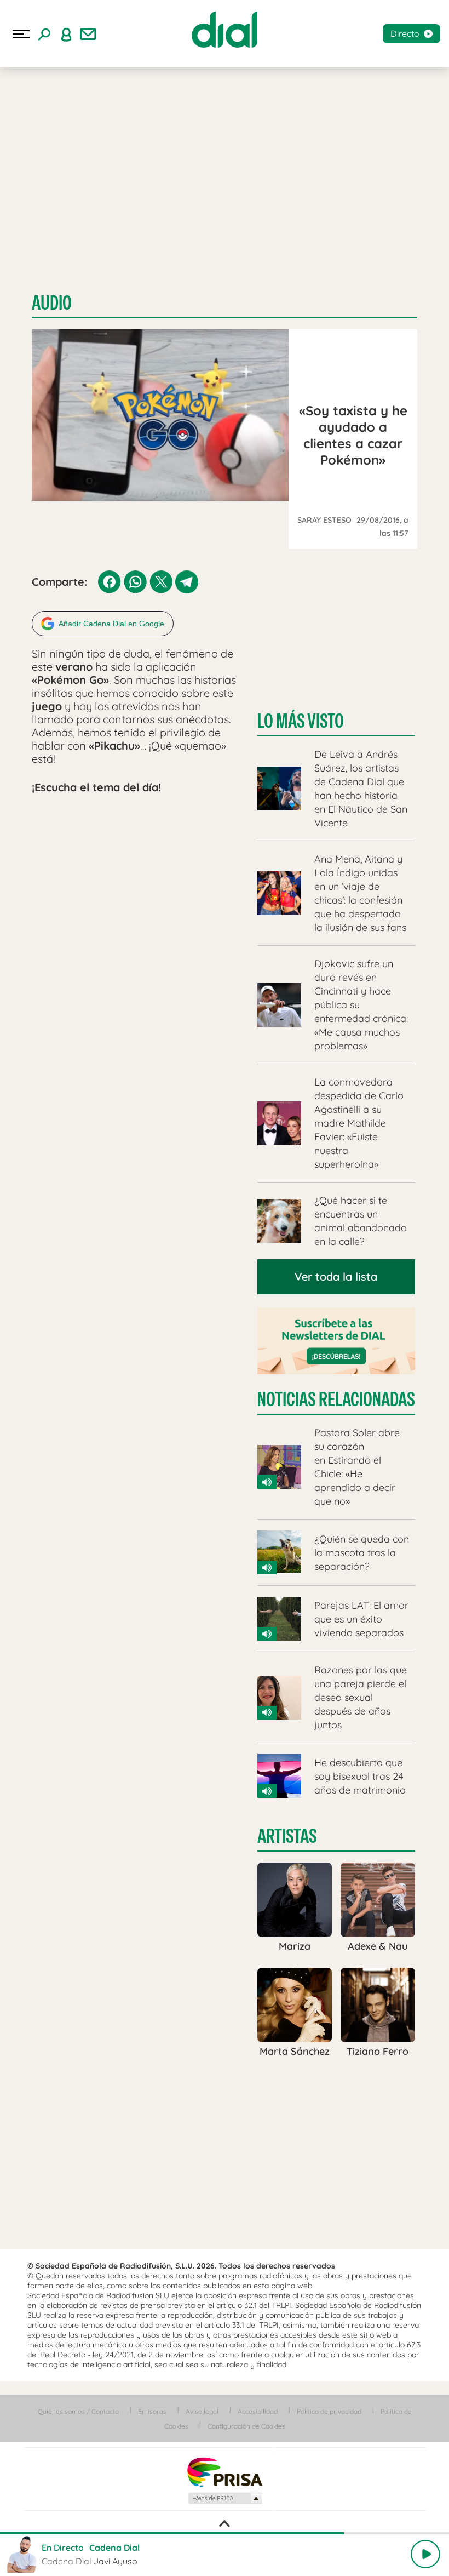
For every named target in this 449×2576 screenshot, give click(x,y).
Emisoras (152, 2411)
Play (425, 2554)
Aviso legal (202, 2411)
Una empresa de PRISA (225, 2472)
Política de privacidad (329, 2411)
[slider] (225, 2533)
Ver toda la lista (336, 1276)
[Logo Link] (225, 30)
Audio (52, 303)
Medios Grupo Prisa (225, 2498)
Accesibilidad (258, 2411)
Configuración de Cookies (246, 2426)
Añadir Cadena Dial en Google (111, 624)
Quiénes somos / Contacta (78, 2411)
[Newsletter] (88, 34)
